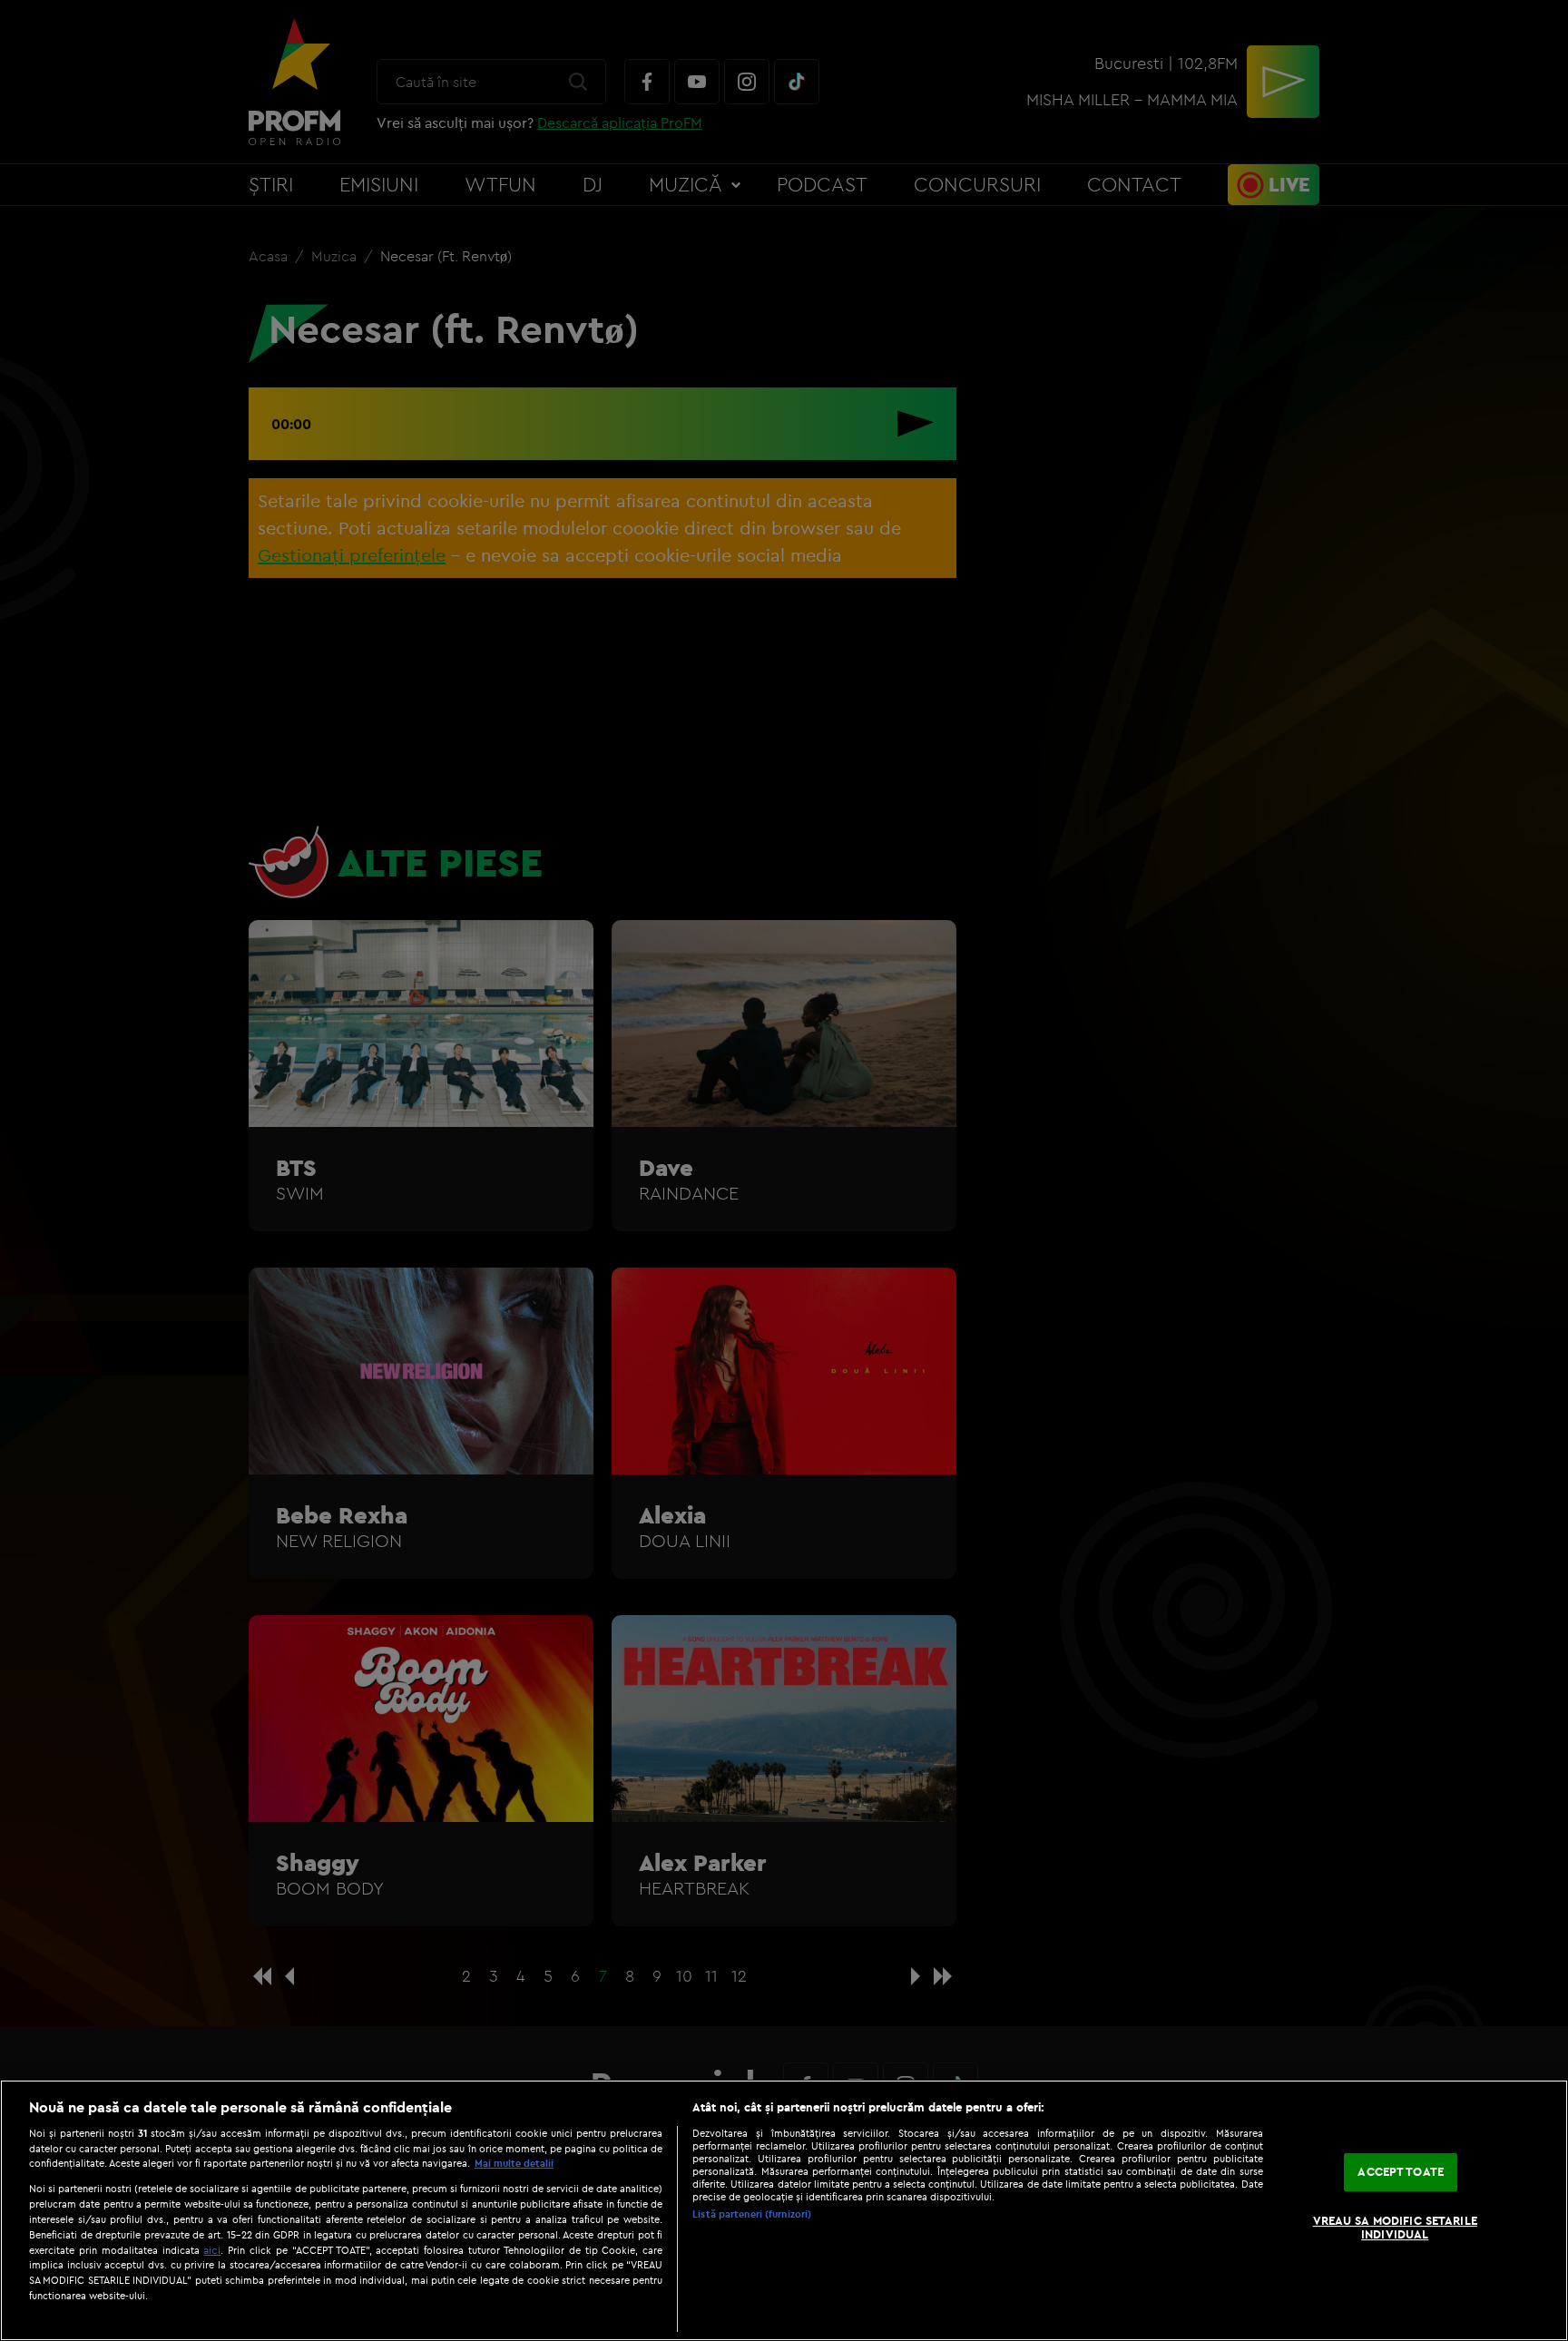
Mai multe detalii (514, 2163)
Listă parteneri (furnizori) (752, 2214)
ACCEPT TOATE (1401, 2171)
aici (212, 2250)
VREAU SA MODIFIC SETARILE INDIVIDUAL (1395, 2228)
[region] (784, 2210)
